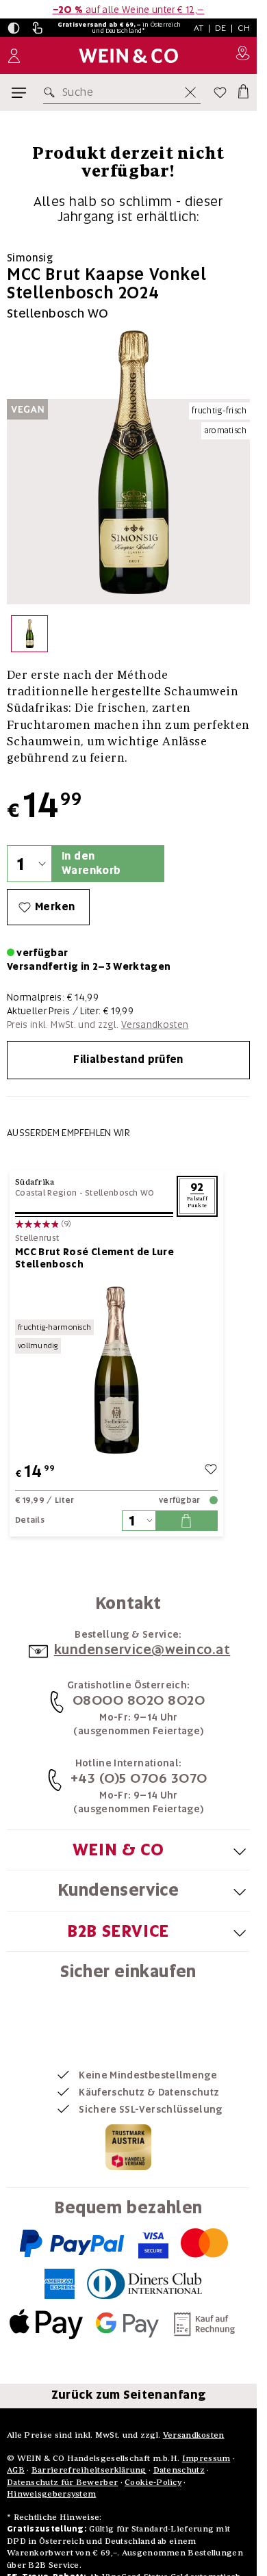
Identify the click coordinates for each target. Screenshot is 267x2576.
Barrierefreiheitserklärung (89, 2470)
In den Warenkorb (91, 863)
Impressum (206, 2458)
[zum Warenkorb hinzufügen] (186, 1521)
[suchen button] (52, 92)
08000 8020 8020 (139, 1700)
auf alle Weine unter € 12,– (129, 10)
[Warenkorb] (242, 90)
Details (30, 1520)
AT (199, 28)
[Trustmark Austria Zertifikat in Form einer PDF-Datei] (128, 2147)
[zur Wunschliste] (211, 1471)
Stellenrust (37, 1238)
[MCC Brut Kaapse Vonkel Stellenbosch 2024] (29, 637)
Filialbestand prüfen (128, 1059)
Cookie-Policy (153, 2482)
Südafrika (35, 1182)
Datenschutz (179, 2470)
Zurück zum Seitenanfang (129, 2395)
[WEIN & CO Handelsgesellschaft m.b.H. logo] (128, 56)
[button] (14, 28)
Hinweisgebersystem (51, 2494)
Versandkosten (155, 1025)
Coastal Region (46, 1193)
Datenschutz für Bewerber (62, 2482)
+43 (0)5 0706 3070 (139, 1778)
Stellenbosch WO (120, 1193)
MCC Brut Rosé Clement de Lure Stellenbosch (94, 1258)
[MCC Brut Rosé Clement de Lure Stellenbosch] (116, 1370)
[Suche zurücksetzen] (190, 92)
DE (221, 28)
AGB (16, 2470)
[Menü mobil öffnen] (19, 93)
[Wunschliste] (220, 92)
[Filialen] (243, 55)
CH (244, 28)
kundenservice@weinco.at (142, 1649)
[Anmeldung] (14, 56)
